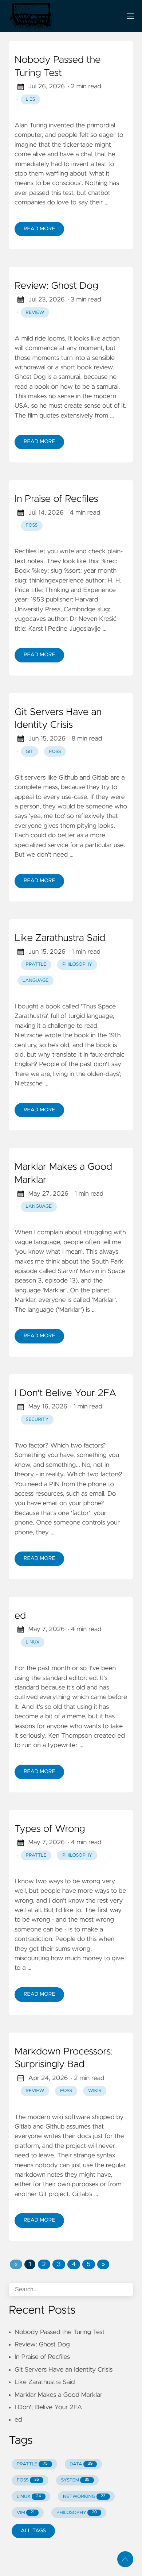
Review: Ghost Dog (56, 286)
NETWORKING (84, 2497)
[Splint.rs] (62, 16)
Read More (39, 229)
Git (30, 752)
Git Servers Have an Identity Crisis (58, 719)
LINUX (29, 2497)
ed (20, 1616)
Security (37, 1420)
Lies (31, 99)
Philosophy (77, 964)
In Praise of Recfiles (56, 499)
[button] (16, 2264)
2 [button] (44, 2264)
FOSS (32, 525)
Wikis (95, 2091)
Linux (33, 1642)
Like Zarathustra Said (60, 938)
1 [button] (30, 2264)
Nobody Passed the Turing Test (58, 67)
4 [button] (74, 2264)
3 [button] (59, 2264)
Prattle (36, 964)
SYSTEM (75, 2480)
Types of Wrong (50, 1829)
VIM (26, 2513)
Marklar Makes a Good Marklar (63, 1174)
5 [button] (88, 2264)
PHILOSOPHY (77, 2513)
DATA (81, 2464)
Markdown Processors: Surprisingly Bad (64, 2058)
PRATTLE (32, 2464)
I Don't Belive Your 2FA (66, 1393)
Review (35, 313)
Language (36, 981)
